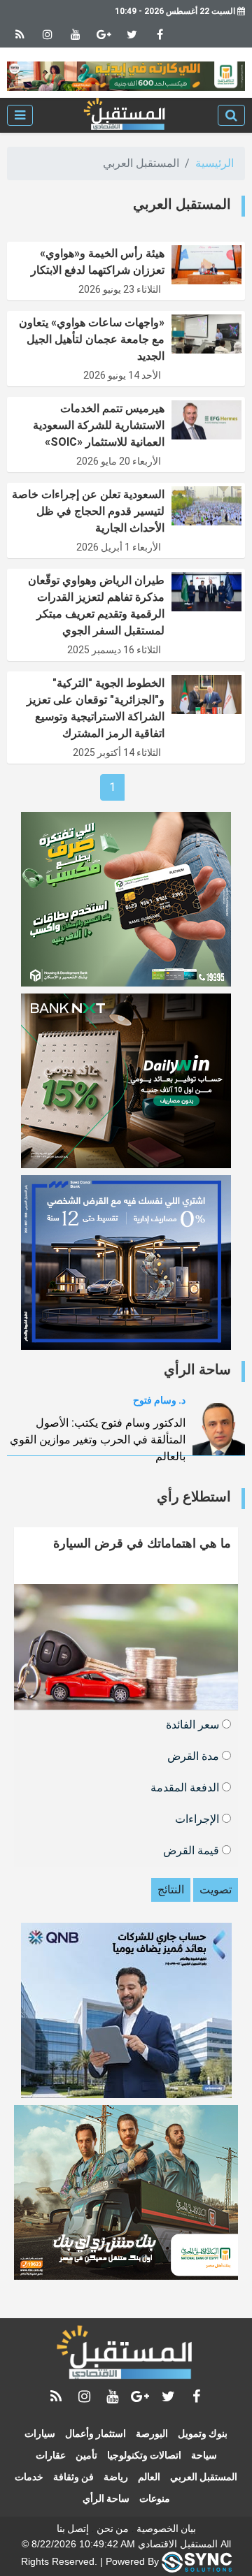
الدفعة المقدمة (186, 1787)
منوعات (155, 2498)
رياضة (116, 2477)
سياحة (204, 2455)
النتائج (171, 1890)
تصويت (216, 1890)
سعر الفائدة (194, 1724)
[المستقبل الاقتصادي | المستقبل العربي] (125, 115)
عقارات (51, 2455)
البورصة (152, 2433)
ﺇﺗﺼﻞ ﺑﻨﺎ (73, 2528)
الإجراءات (198, 1818)
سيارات (40, 2433)
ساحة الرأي (106, 2498)
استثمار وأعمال (96, 2433)
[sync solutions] (197, 2561)
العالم (149, 2477)
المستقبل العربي (204, 2477)
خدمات (29, 2477)
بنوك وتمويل (203, 2433)
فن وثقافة (73, 2477)
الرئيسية (215, 163)
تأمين (86, 2455)
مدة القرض (195, 1755)
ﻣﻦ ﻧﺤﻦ (113, 2528)
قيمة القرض (192, 1850)
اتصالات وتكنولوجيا (144, 2455)
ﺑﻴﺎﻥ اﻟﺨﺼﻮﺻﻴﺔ (166, 2528)
